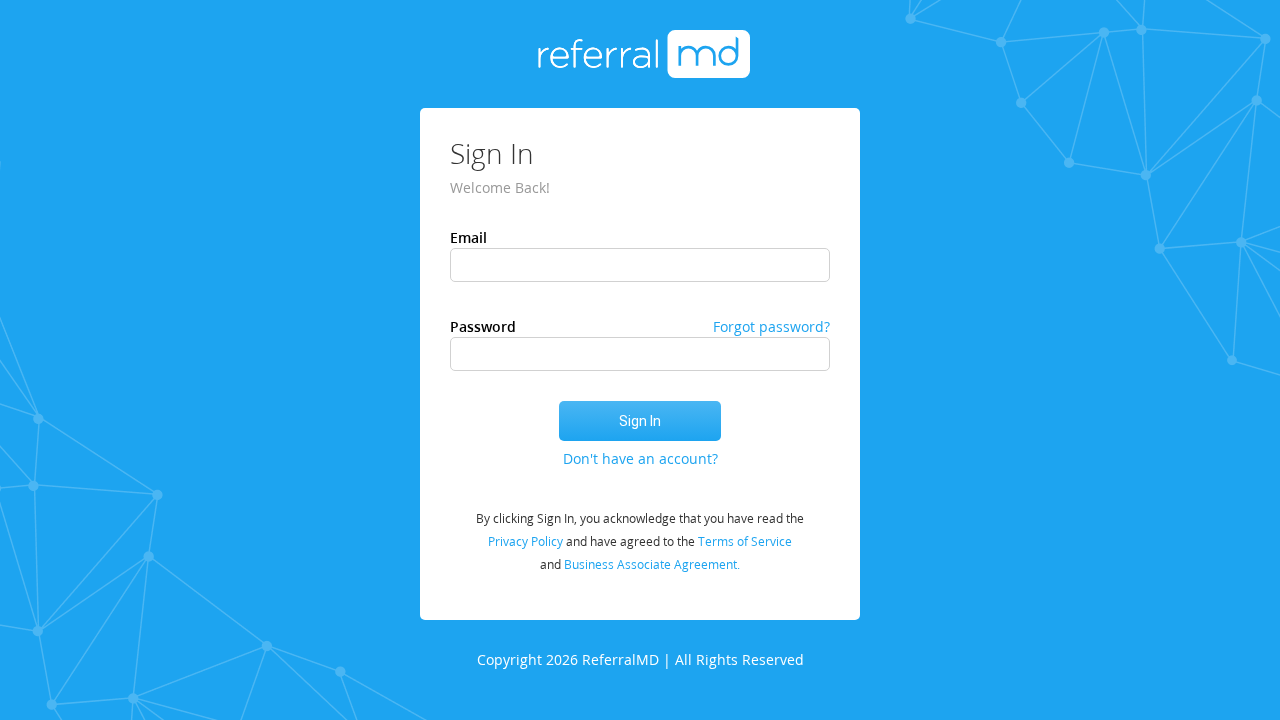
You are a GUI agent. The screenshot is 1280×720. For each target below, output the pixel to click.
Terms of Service (745, 541)
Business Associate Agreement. (652, 564)
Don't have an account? (640, 458)
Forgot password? (771, 326)
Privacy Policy (527, 541)
